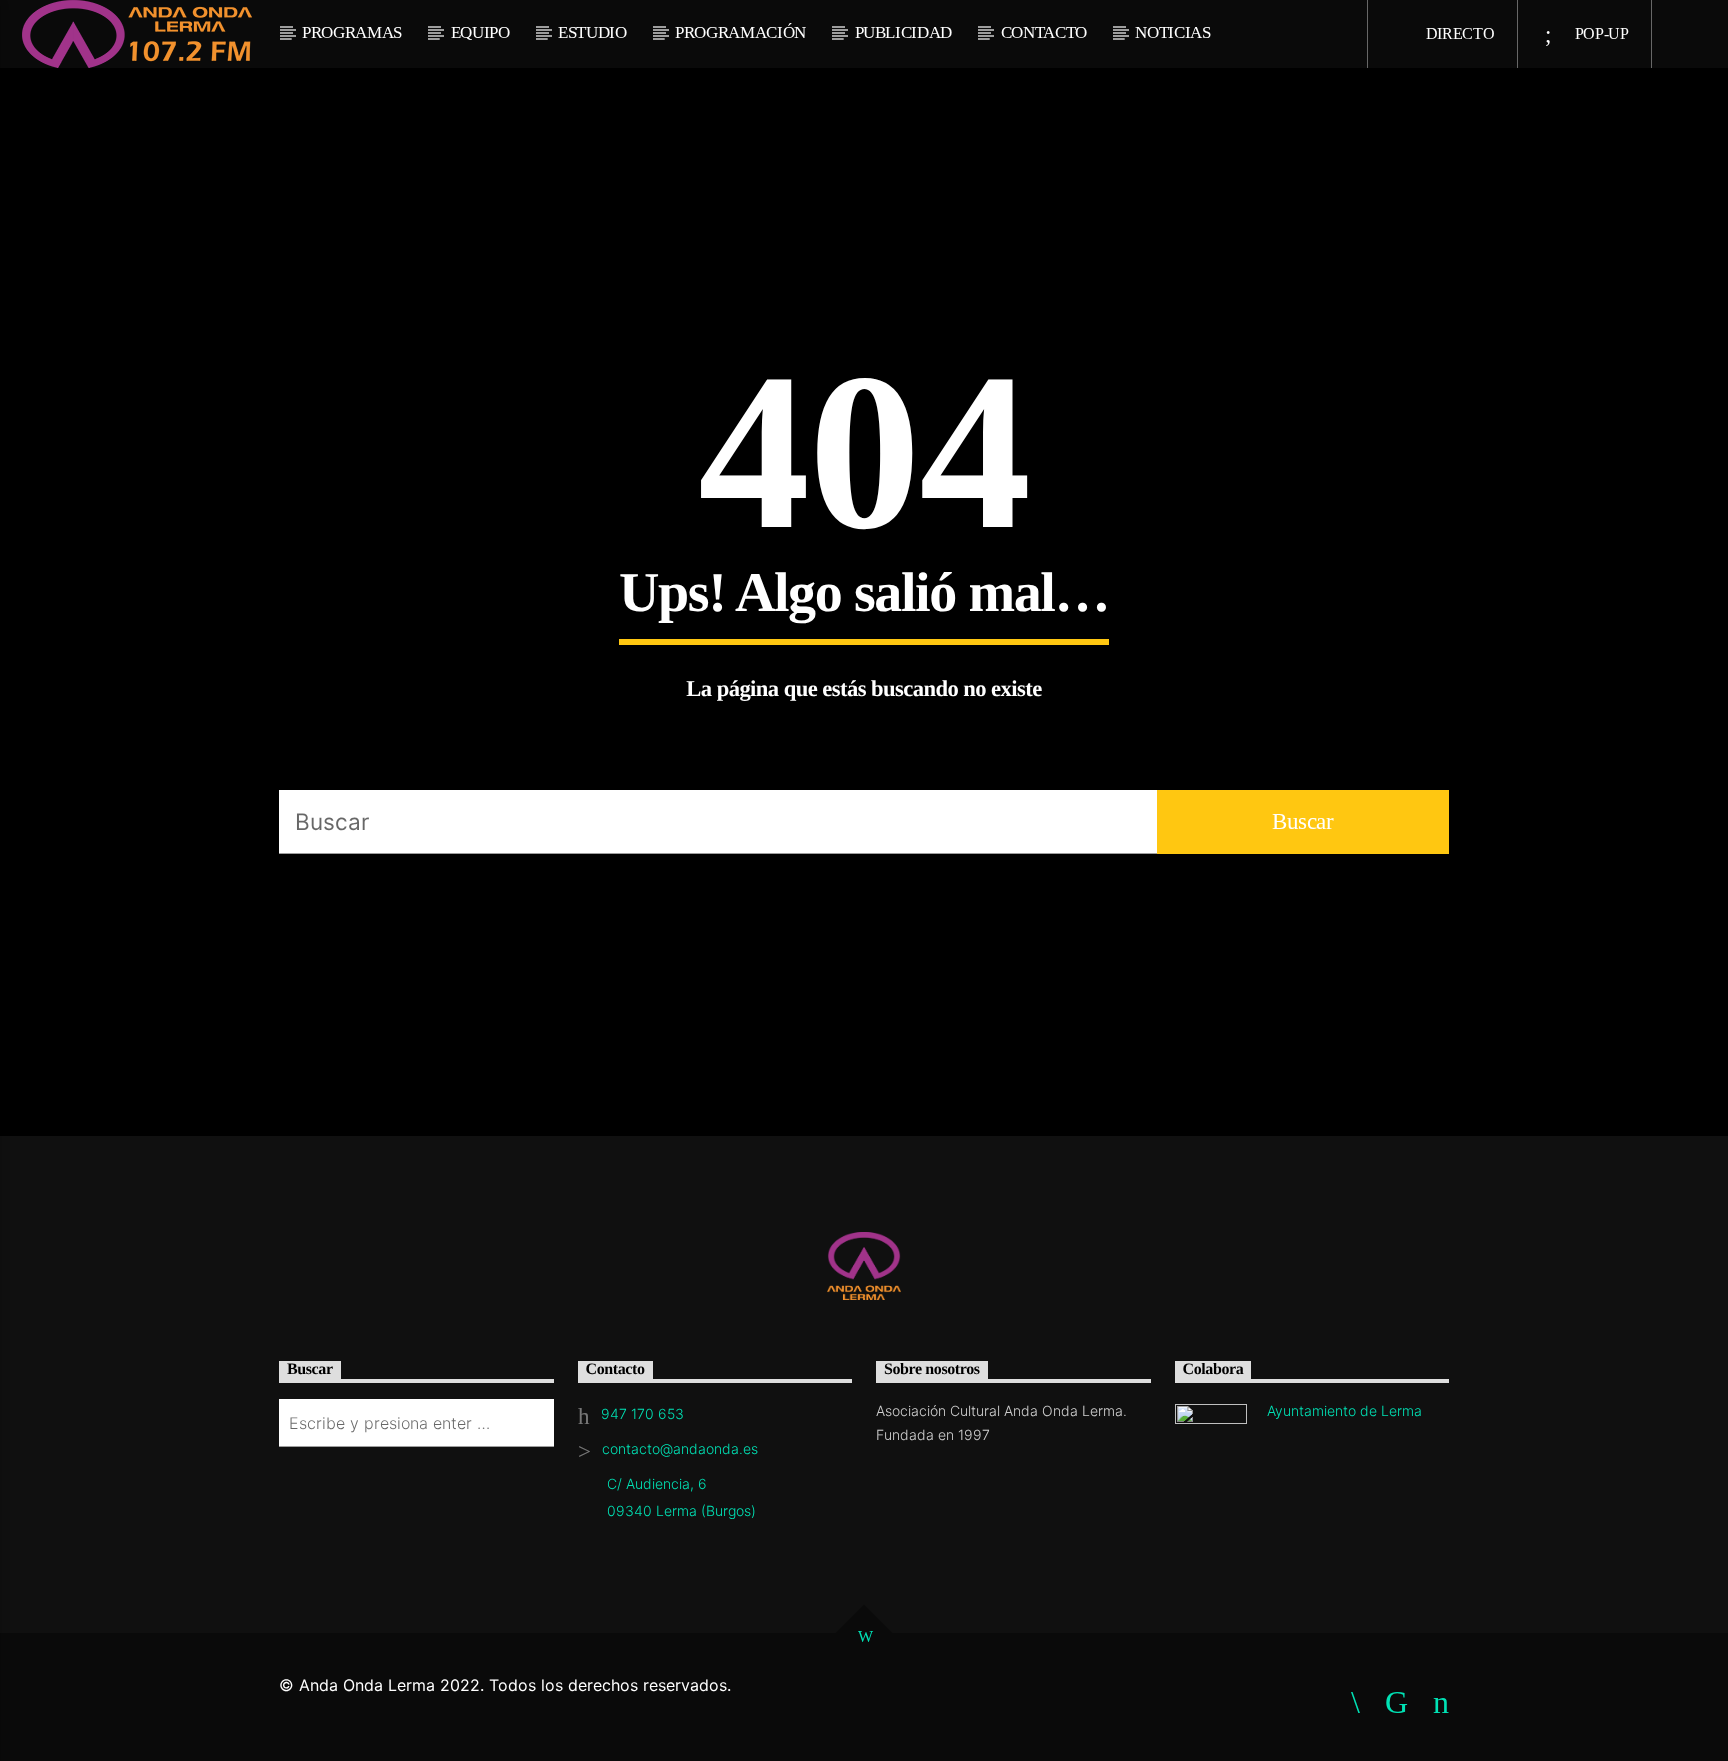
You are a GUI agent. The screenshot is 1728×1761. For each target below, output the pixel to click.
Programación (740, 32)
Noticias (1172, 32)
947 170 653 (642, 1413)
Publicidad (904, 32)
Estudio (592, 32)
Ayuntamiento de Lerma (1344, 1410)
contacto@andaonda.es (680, 1448)
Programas (352, 32)
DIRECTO (1458, 33)
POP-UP (1600, 33)
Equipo (480, 32)
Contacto (1044, 32)
